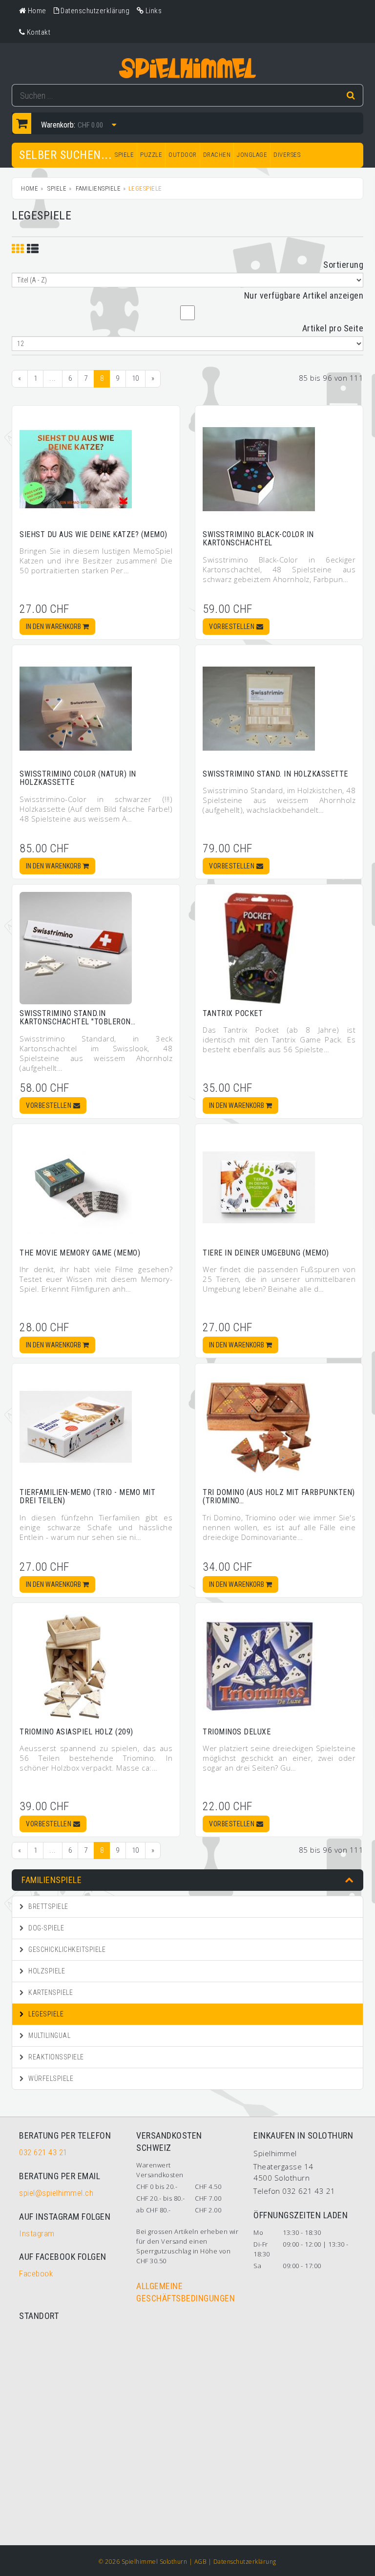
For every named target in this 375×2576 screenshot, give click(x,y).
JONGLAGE (252, 155)
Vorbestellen (233, 627)
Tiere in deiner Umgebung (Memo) (266, 1253)
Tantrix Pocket (233, 1013)
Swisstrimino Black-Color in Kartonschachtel (258, 539)
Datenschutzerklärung (245, 2562)
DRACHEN (217, 155)
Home (30, 188)
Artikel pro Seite (333, 328)
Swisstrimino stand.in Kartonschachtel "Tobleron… (77, 1018)
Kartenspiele (50, 1992)
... (53, 378)
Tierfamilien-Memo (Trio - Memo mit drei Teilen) (87, 1497)
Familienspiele (98, 188)
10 (135, 378)
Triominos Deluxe (237, 1732)
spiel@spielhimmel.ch (56, 2193)
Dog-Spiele (46, 1928)
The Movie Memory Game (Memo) (80, 1253)
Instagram (37, 2233)
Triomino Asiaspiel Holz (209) (76, 1732)
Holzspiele (46, 1971)
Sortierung (343, 265)
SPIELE (124, 155)
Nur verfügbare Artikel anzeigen (304, 295)
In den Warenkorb (54, 627)
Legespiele (45, 2014)
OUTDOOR (183, 155)
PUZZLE (151, 155)
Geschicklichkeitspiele (66, 1949)
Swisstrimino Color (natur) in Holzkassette (78, 778)
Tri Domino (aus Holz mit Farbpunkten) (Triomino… (279, 1497)
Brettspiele (48, 1906)
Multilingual (49, 2035)
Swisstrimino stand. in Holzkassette (275, 774)
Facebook (36, 2273)
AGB (200, 2562)
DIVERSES (287, 155)
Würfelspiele (50, 2078)
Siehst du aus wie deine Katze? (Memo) (94, 534)
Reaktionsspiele (55, 2057)
